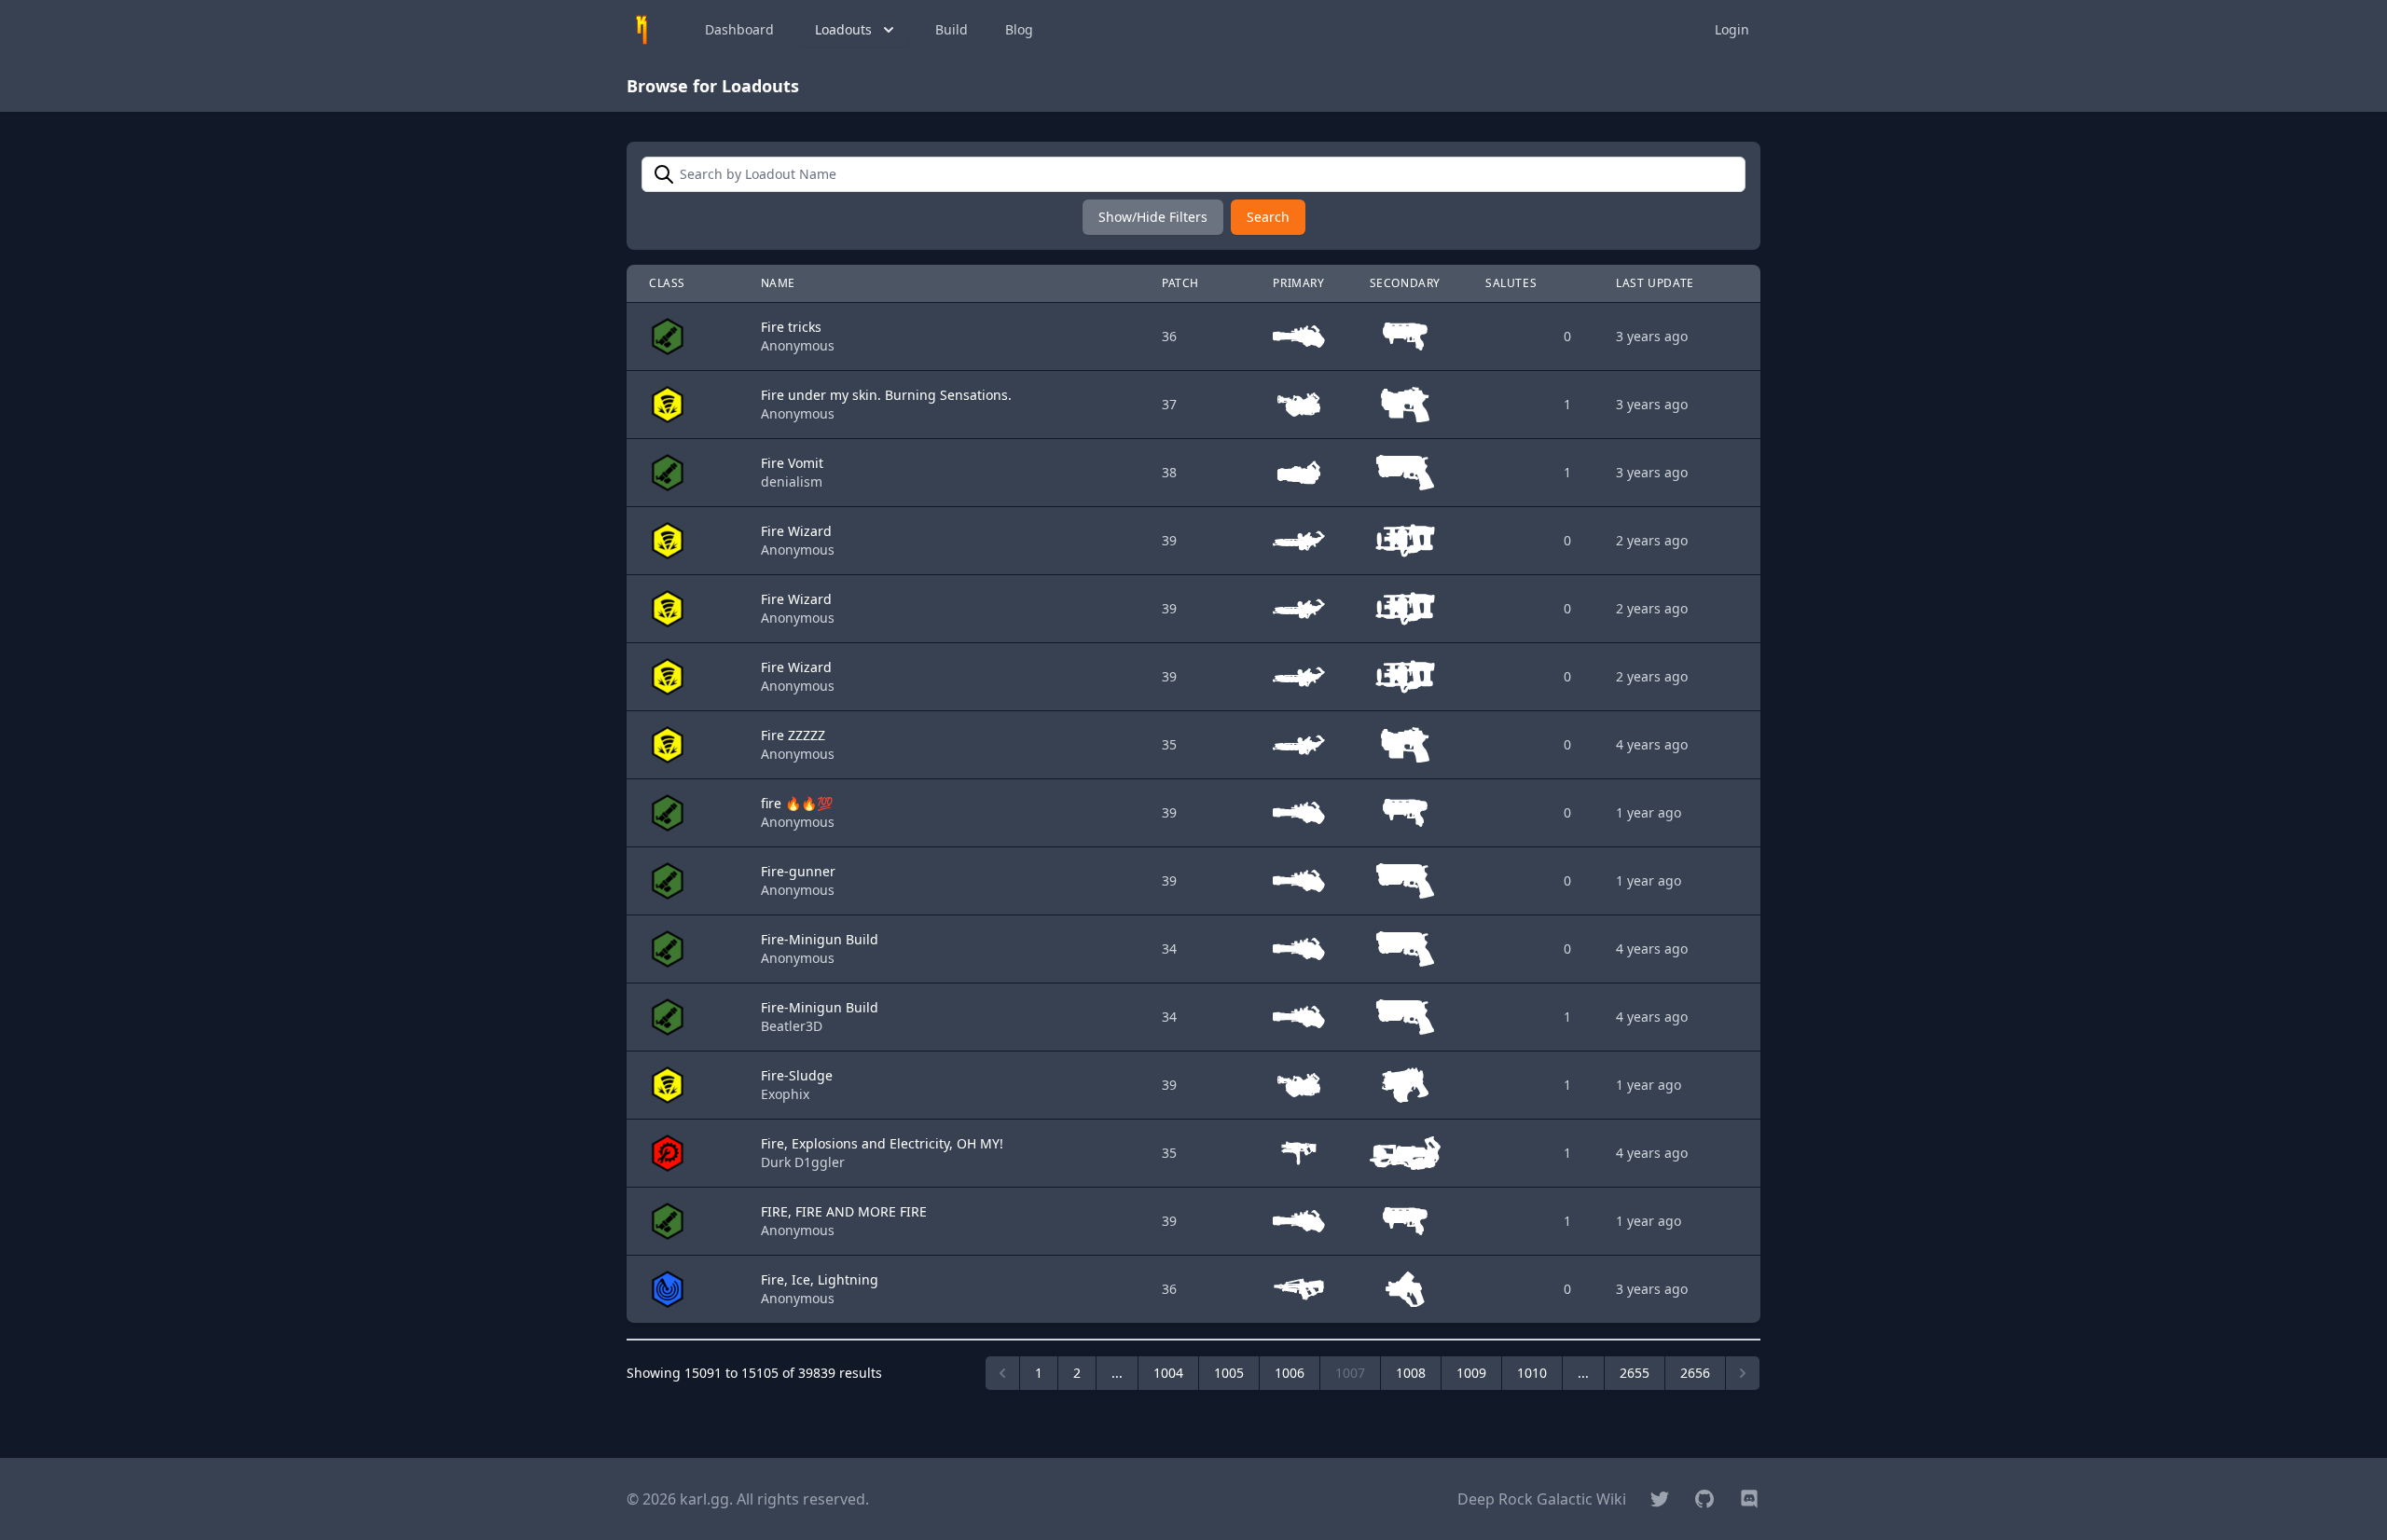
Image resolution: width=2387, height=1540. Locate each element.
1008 (1411, 1373)
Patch (1180, 283)
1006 (1290, 1373)
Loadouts (843, 29)
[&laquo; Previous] (1002, 1373)
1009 (1471, 1373)
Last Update (1655, 283)
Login (1732, 29)
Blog (1019, 29)
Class (667, 283)
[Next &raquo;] (1743, 1373)
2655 (1635, 1373)
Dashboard (739, 29)
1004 (1168, 1373)
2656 (1695, 1373)
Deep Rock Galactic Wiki (1542, 1499)
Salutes (1511, 283)
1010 (1532, 1373)
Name (778, 283)
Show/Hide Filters (1153, 217)
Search (1268, 217)
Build (952, 29)
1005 (1229, 1373)
